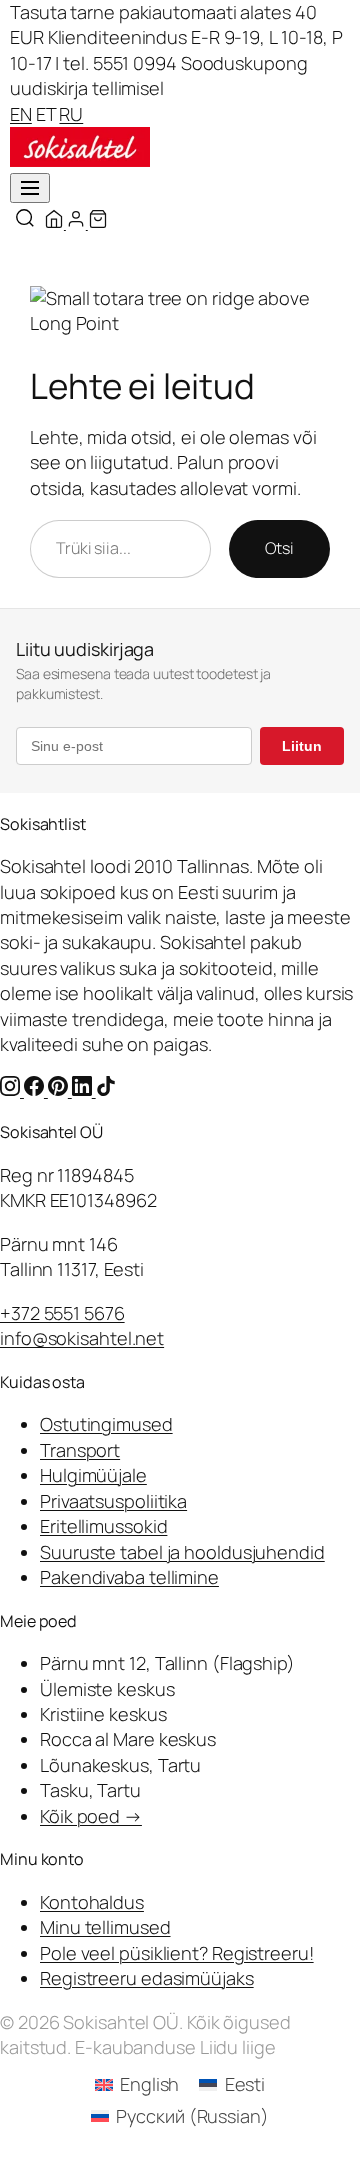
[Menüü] (30, 188)
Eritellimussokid (103, 1526)
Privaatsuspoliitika (113, 1501)
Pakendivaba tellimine (129, 1577)
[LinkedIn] (84, 1089)
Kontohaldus (92, 1902)
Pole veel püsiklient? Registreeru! (177, 1953)
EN (21, 114)
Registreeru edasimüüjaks (147, 1978)
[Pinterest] (60, 1089)
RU (71, 114)
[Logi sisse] (77, 225)
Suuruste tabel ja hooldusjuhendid (182, 1552)
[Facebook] (36, 1089)
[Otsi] (25, 219)
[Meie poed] (55, 225)
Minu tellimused (105, 1927)
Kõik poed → (91, 1816)
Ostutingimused (106, 1424)
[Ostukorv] (98, 225)
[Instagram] (12, 1089)
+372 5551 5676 (62, 1313)
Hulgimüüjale (93, 1475)
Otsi (279, 548)
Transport (80, 1450)
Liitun (302, 746)
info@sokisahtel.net (82, 1338)
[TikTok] (106, 1089)
